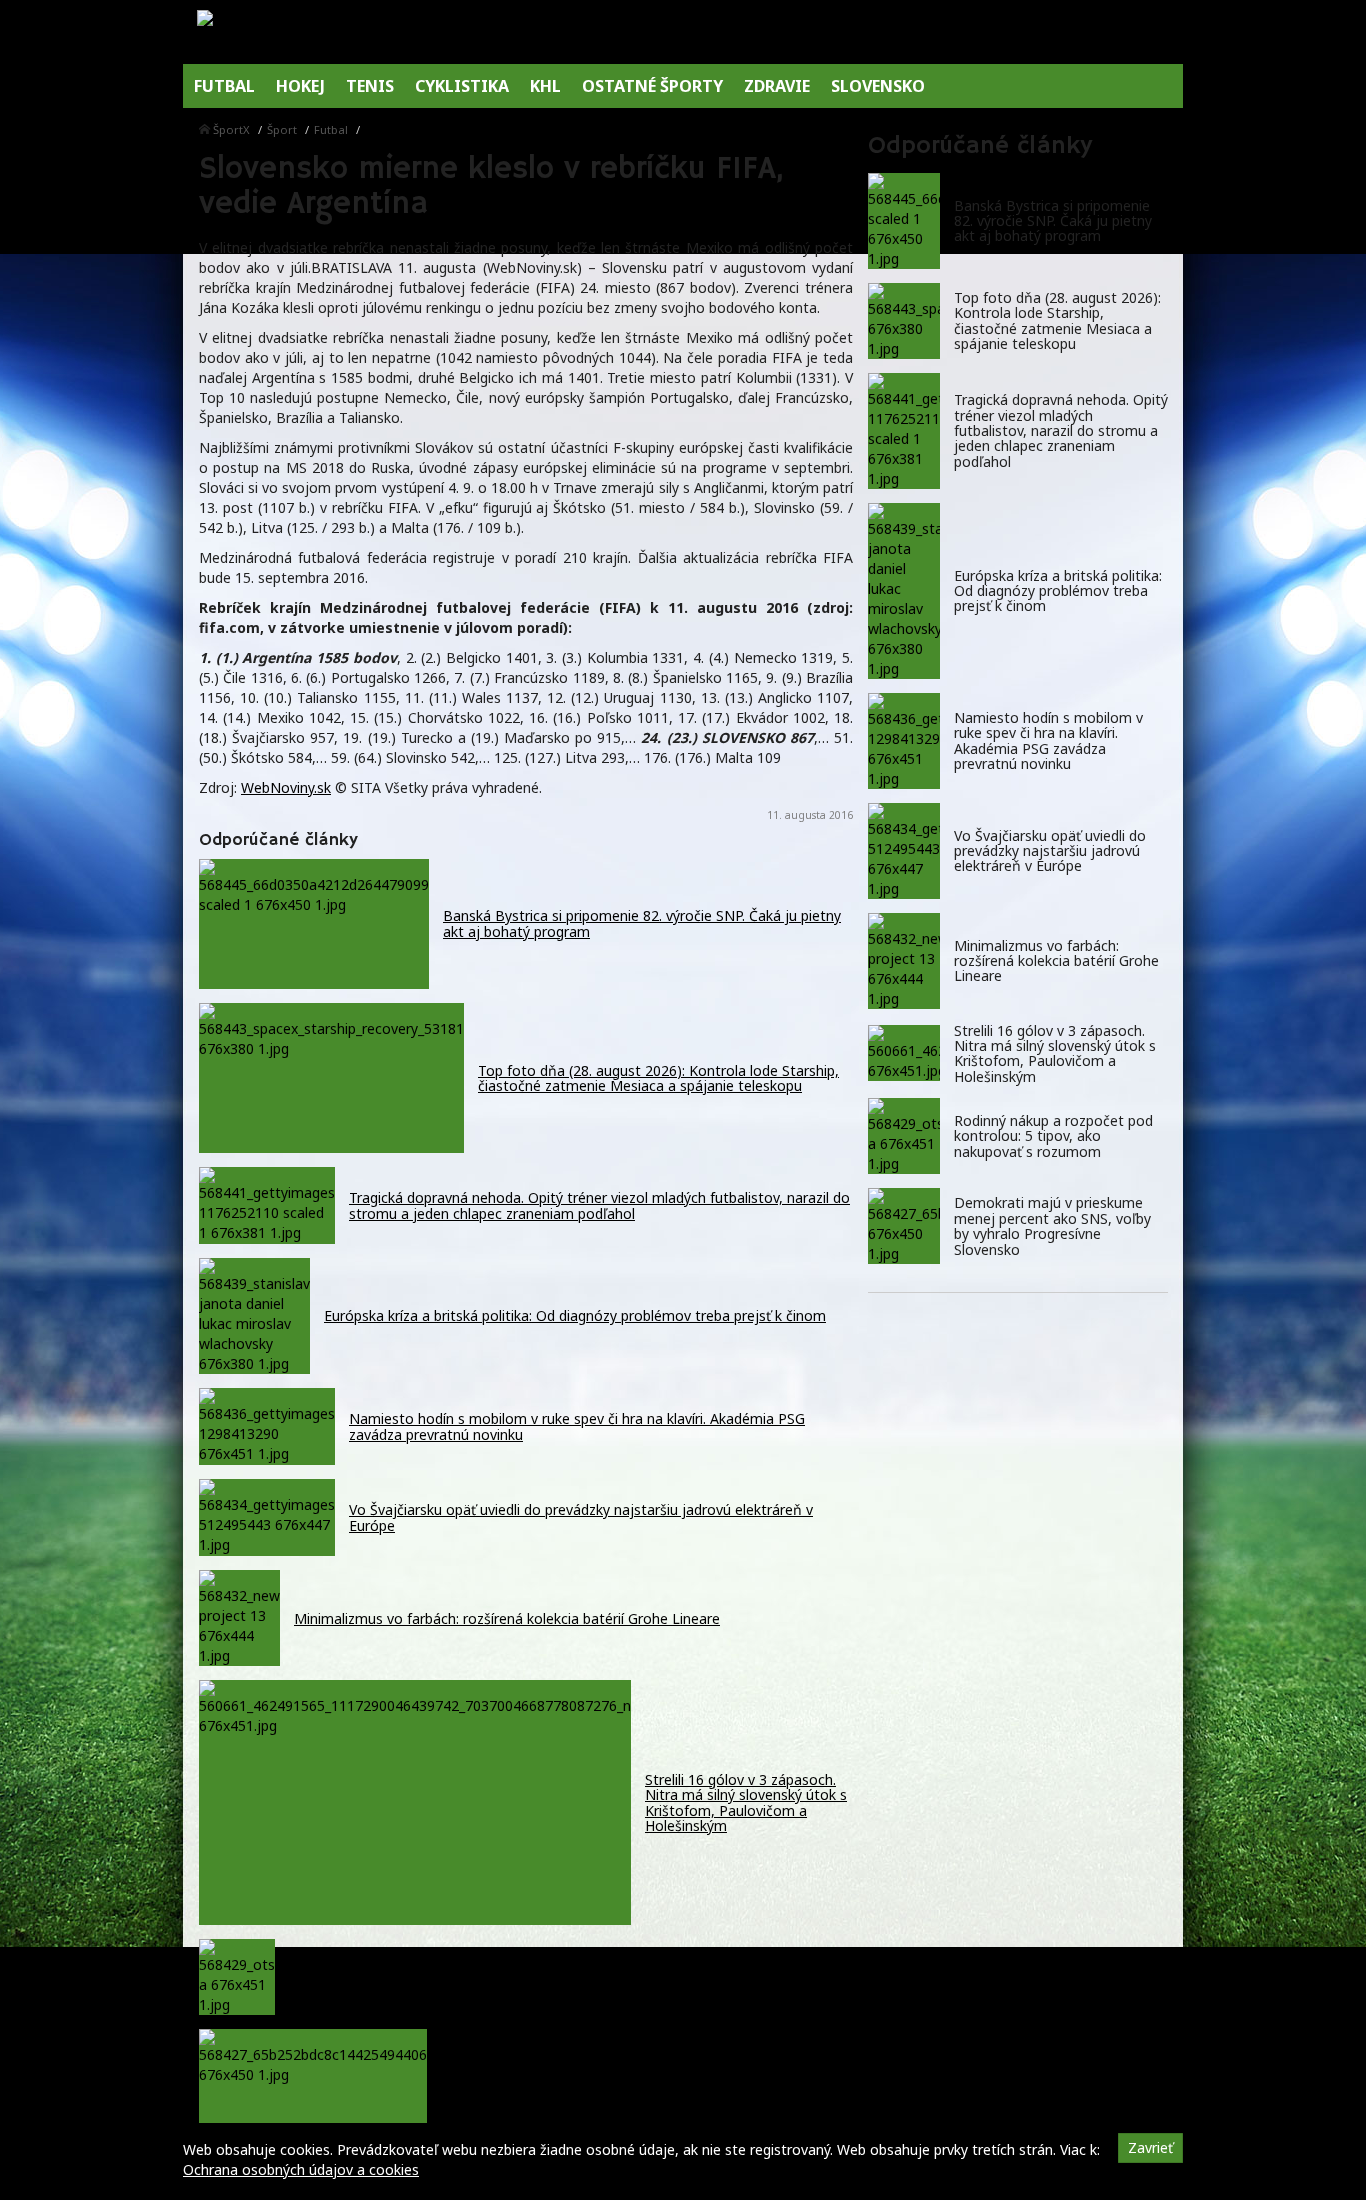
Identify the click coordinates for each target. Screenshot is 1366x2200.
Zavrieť (1150, 2147)
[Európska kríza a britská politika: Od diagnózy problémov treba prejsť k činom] (904, 591)
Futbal (331, 129)
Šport (282, 129)
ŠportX (231, 129)
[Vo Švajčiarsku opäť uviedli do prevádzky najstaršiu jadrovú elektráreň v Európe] (904, 851)
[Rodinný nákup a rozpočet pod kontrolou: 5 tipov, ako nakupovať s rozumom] (904, 1136)
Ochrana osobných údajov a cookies (301, 2169)
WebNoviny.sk (286, 787)
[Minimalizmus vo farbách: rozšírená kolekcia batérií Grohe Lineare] (904, 961)
